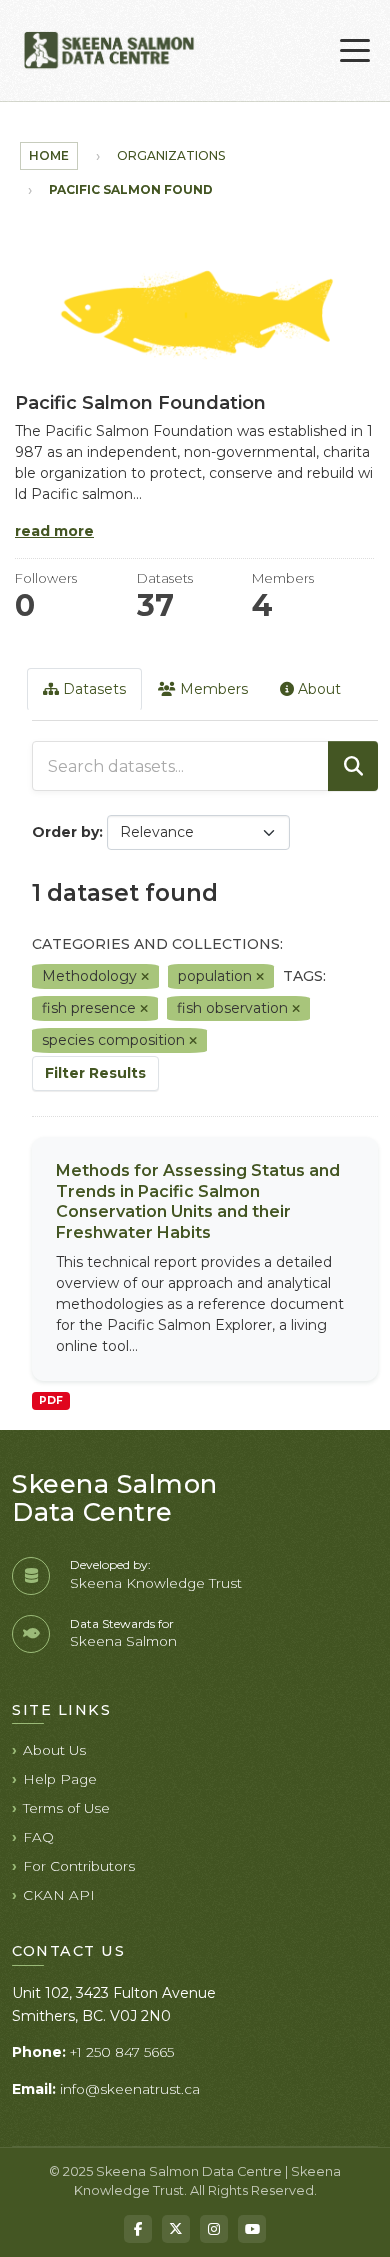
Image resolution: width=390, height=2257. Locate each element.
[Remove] (145, 977)
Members (212, 689)
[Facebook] (138, 2229)
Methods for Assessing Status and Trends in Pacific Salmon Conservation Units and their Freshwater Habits (198, 1201)
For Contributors (79, 1866)
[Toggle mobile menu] (355, 51)
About (317, 689)
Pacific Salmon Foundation (152, 189)
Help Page (60, 1779)
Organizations (171, 155)
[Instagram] (214, 2229)
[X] (176, 2229)
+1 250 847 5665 (122, 2052)
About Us (54, 1750)
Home (49, 155)
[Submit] (353, 766)
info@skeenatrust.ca (130, 2089)
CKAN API (59, 1895)
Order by (65, 832)
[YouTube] (252, 2229)
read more (54, 531)
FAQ (38, 1837)
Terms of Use (66, 1808)
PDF (51, 1400)
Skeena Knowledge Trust (156, 1583)
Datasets (92, 689)
